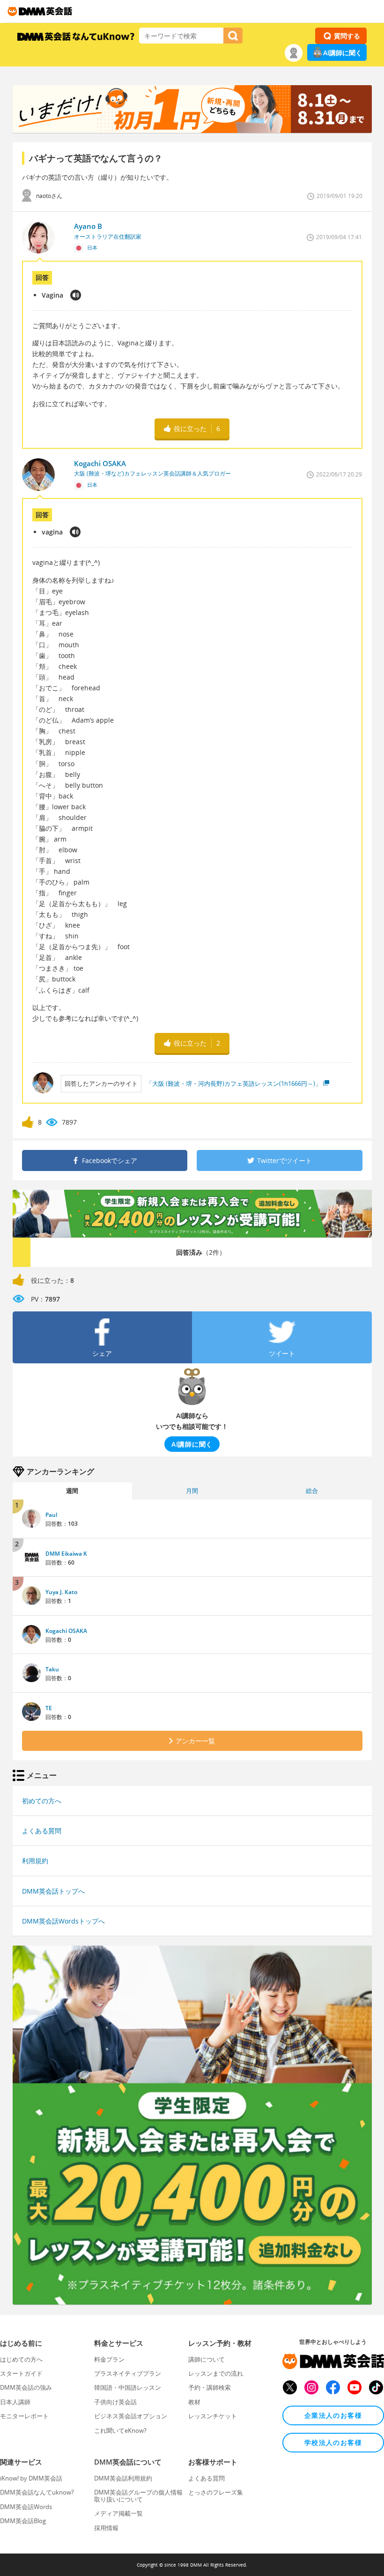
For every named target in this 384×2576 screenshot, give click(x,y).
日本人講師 (15, 2402)
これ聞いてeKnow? (120, 2430)
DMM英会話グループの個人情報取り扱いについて (138, 2495)
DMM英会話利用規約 (123, 2478)
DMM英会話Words (26, 2507)
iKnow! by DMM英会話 (31, 2478)
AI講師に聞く (343, 53)
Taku (52, 1669)
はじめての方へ (21, 2359)
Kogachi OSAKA (66, 1631)
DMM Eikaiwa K (66, 1554)
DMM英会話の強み (26, 2387)
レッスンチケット (213, 2416)
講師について (207, 2359)
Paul (51, 1515)
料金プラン (109, 2359)
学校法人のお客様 (333, 2442)
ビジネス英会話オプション (131, 2416)
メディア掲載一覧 (118, 2513)
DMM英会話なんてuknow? (37, 2492)
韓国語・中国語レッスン (128, 2387)
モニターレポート (24, 2416)
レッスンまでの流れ (216, 2373)
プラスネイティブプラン (128, 2373)
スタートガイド (21, 2373)
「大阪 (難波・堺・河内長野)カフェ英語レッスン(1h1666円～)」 (234, 1083)
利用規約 (35, 1861)
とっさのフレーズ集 (216, 2492)
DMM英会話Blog (23, 2521)
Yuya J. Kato (61, 1592)
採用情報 (106, 2528)
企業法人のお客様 (333, 2415)
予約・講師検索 (210, 2387)
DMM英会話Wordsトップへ (63, 1921)
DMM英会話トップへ (53, 1891)
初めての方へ (42, 1801)
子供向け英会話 (115, 2402)
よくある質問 (42, 1831)
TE (49, 1708)
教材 (194, 2402)
